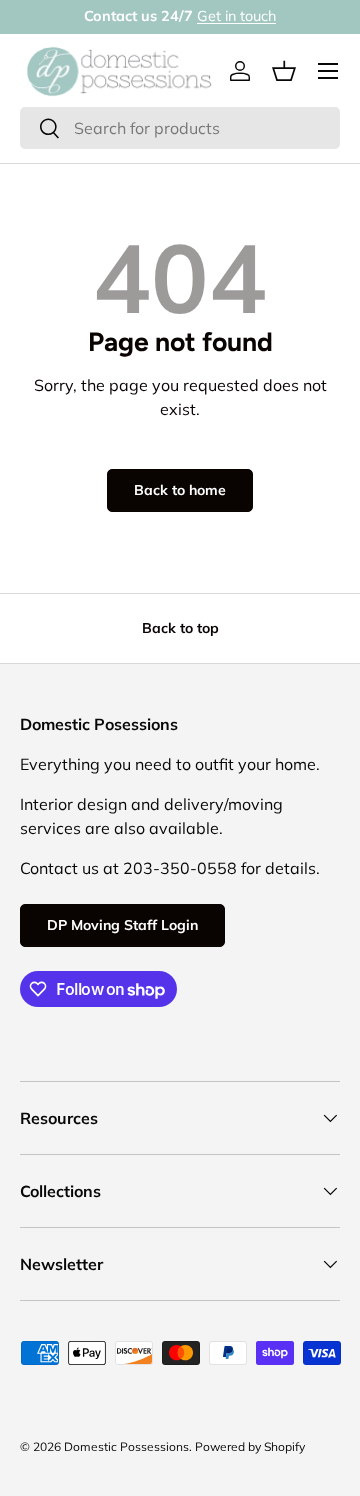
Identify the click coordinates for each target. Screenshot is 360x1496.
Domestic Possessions (126, 1446)
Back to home (180, 490)
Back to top (180, 628)
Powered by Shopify (250, 1446)
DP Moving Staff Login (122, 925)
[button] (284, 71)
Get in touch (236, 16)
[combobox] (180, 128)
